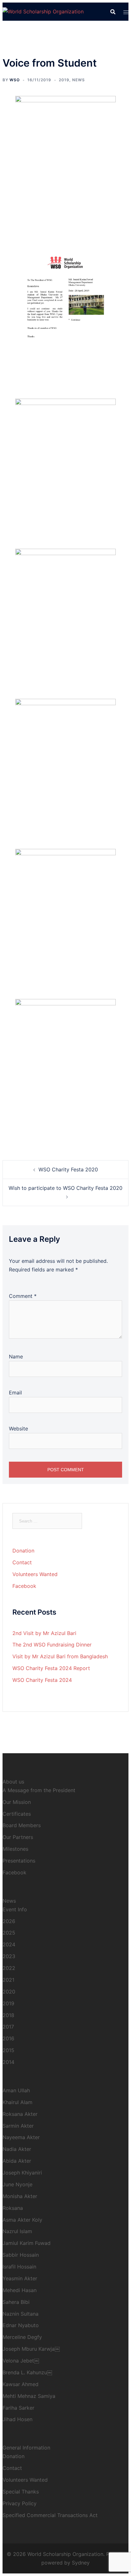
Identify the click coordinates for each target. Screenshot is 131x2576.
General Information (26, 2448)
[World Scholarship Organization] (43, 11)
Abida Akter (17, 2161)
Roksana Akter (20, 2114)
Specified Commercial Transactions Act (50, 2515)
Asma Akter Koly (22, 2220)
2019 (64, 80)
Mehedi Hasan (20, 2290)
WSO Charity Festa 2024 (42, 1680)
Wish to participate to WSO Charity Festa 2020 (65, 1188)
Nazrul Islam (17, 2231)
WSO (15, 80)
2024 (9, 1944)
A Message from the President (39, 1790)
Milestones (15, 1849)
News (79, 80)
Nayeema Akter (21, 2137)
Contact (22, 1562)
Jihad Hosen (17, 2419)
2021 (8, 1980)
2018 (8, 2015)
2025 (9, 1933)
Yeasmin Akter (20, 2278)
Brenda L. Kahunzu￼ (27, 2372)
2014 (8, 2062)
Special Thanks (21, 2492)
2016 (8, 2038)
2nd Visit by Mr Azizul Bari (44, 1633)
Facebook (24, 1586)
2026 (9, 1921)
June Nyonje (17, 2184)
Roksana (13, 2208)
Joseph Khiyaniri (22, 2173)
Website (18, 1429)
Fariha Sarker (18, 2408)
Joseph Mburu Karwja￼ (31, 2349)
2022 (9, 1968)
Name (16, 1357)
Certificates (17, 1814)
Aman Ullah (16, 2090)
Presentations (19, 1861)
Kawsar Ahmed (21, 2384)
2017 (8, 2027)
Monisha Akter (20, 2196)
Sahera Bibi (16, 2302)
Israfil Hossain (19, 2267)
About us (13, 1782)
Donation (23, 1551)
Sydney (81, 2563)
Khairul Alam (17, 2102)
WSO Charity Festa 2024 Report (51, 1668)
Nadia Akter (17, 2149)
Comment (23, 1296)
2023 (9, 1956)
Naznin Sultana (21, 2314)
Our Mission (17, 1802)
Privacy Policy (20, 2503)
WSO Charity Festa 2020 (68, 1169)
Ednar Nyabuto (21, 2325)
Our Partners (18, 1837)
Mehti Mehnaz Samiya (29, 2396)
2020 (9, 1992)
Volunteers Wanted (35, 1574)
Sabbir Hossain (21, 2255)
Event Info (15, 1909)
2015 (8, 2050)
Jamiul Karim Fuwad (27, 2243)
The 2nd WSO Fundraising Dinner (52, 1645)
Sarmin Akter (18, 2126)
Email (15, 1393)
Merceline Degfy (22, 2337)
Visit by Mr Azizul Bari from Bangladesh (60, 1656)
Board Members (22, 1825)
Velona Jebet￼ (21, 2361)
